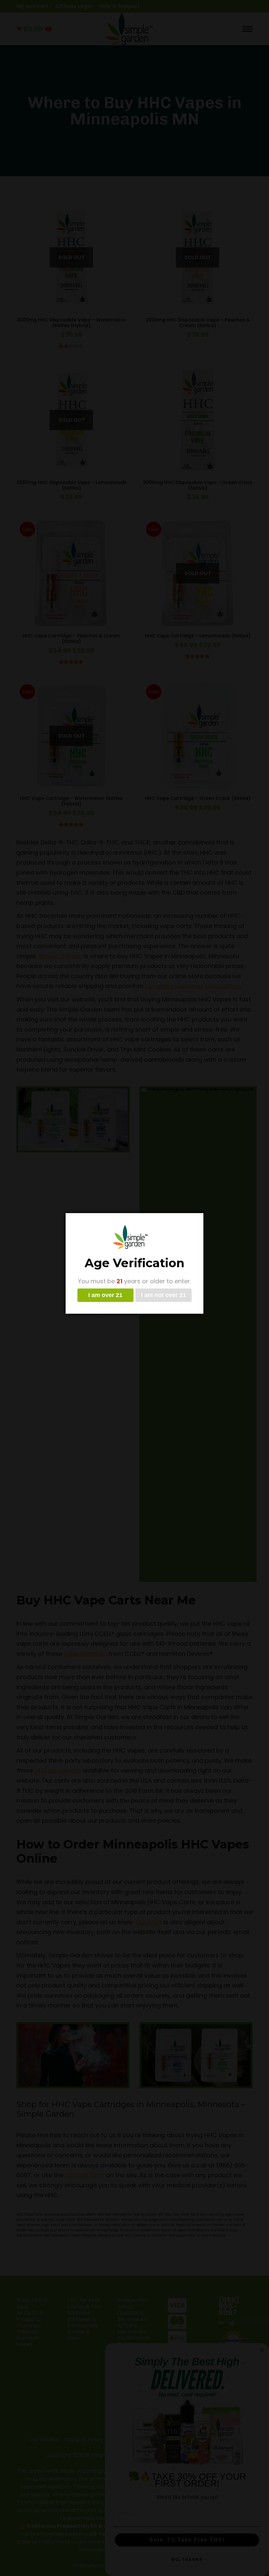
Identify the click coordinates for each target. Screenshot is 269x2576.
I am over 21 (105, 1295)
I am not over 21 (164, 1295)
